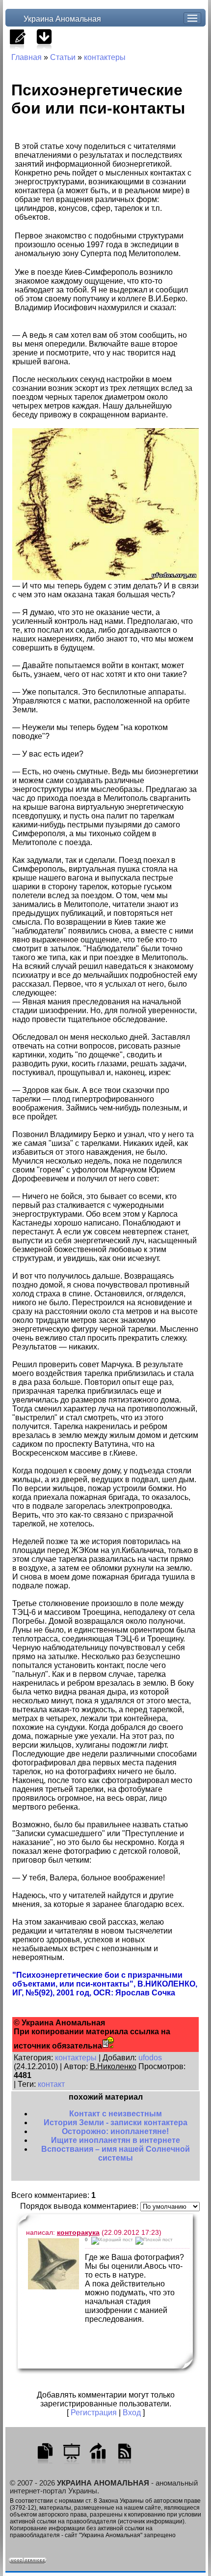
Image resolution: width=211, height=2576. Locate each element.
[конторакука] (53, 2264)
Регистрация (94, 2413)
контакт (51, 2084)
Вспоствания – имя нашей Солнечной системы (116, 2153)
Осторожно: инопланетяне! (115, 2131)
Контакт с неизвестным (116, 2114)
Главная (26, 57)
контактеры (105, 57)
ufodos (150, 2058)
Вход (132, 2413)
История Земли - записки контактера (116, 2122)
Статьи (63, 57)
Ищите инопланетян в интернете (116, 2140)
